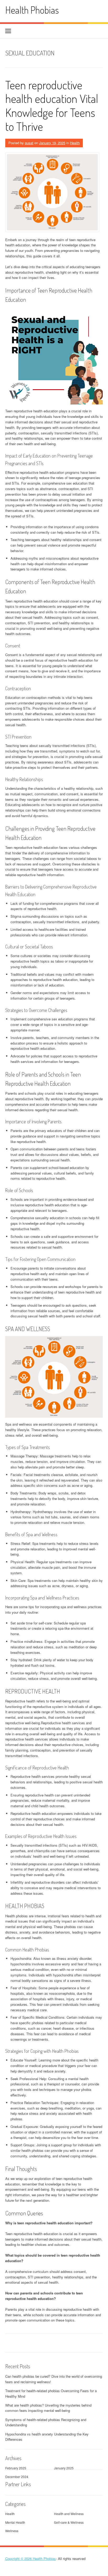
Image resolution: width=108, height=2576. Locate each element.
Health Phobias (32, 10)
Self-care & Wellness (69, 2522)
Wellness (12, 2531)
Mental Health (15, 2522)
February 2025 (16, 2468)
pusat (29, 143)
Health (75, 143)
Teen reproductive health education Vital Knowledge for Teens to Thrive (52, 105)
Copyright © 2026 (19, 2559)
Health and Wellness (69, 2514)
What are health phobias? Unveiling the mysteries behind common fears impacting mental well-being (48, 2408)
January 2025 (64, 2468)
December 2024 (17, 2477)
